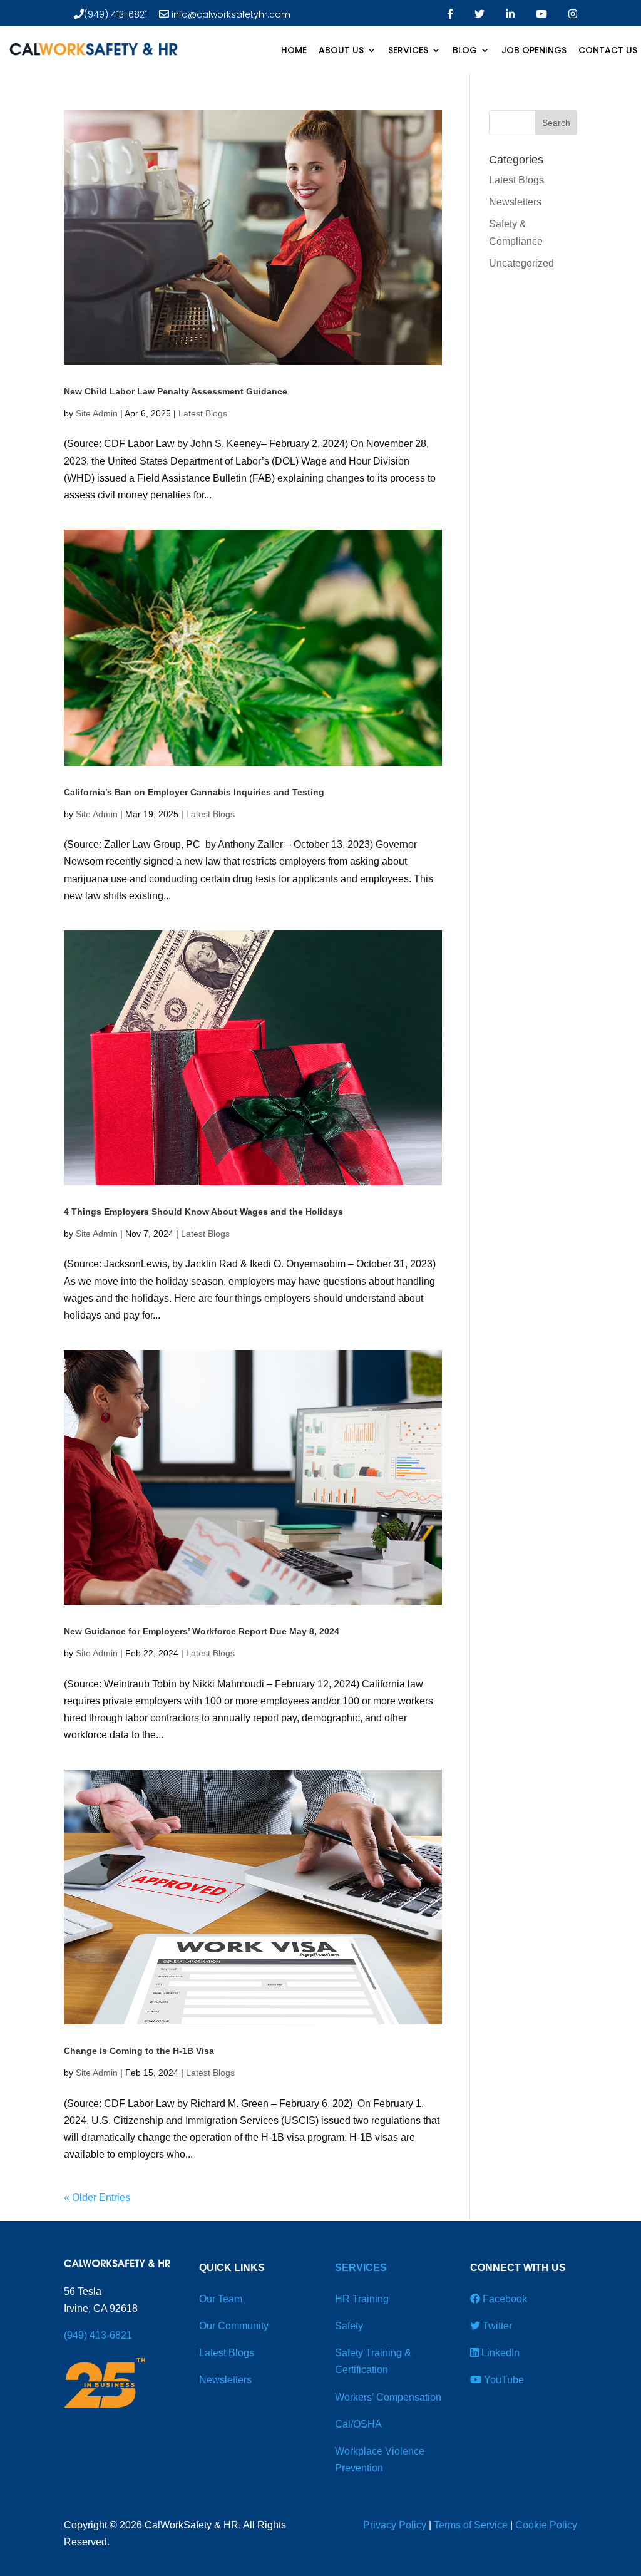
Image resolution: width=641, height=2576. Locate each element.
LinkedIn (499, 2353)
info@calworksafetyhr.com (230, 14)
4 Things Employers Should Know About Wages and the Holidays (205, 1212)
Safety (349, 2326)
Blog (465, 50)
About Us (341, 50)
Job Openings (534, 50)
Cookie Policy (546, 2525)
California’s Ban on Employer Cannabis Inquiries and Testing (194, 792)
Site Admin (97, 413)
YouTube (503, 2380)
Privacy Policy (395, 2525)
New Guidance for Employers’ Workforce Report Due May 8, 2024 (202, 1631)
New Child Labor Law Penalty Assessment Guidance (176, 391)
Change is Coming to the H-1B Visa (139, 2051)
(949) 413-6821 (115, 14)
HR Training (362, 2299)
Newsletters (515, 202)
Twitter (496, 2326)
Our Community (234, 2326)
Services (408, 50)
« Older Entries (97, 2197)
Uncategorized (521, 263)
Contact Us (608, 50)
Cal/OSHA (358, 2424)
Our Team (221, 2299)
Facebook (504, 2299)
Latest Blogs (203, 413)
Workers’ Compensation (388, 2397)
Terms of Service (471, 2525)
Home (294, 50)
